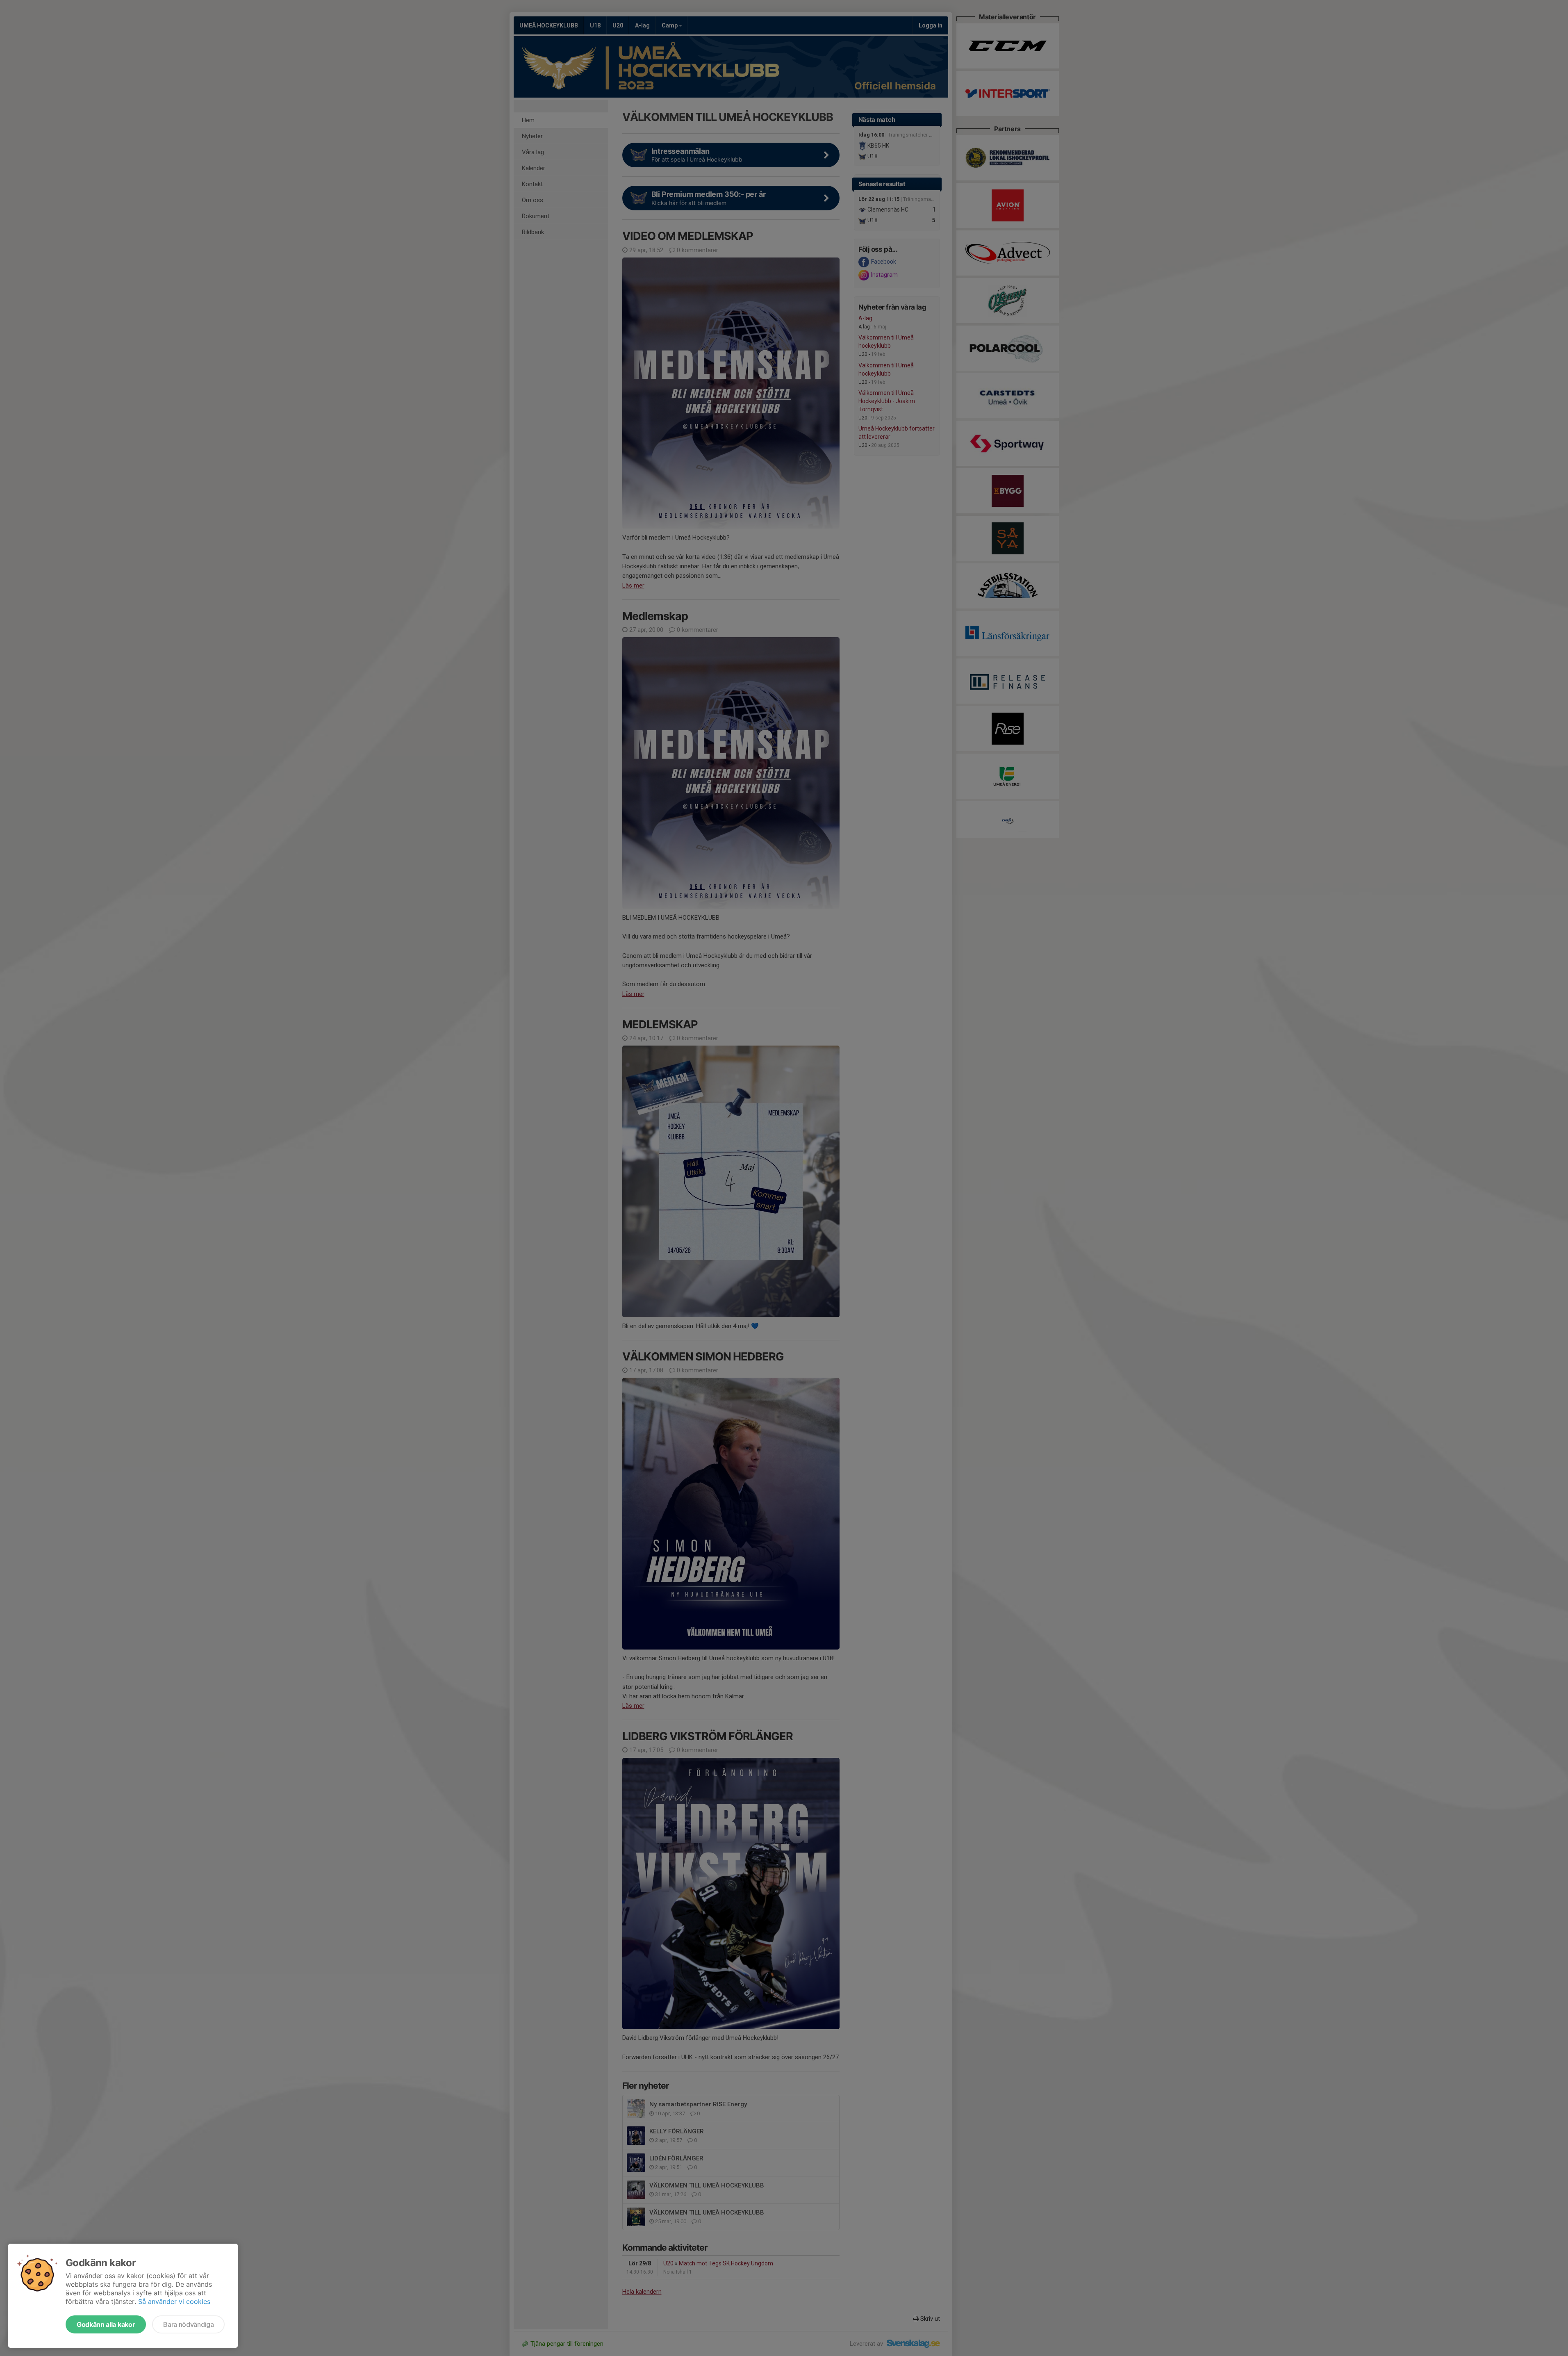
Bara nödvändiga (188, 2324)
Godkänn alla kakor (106, 2324)
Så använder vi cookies (174, 2301)
